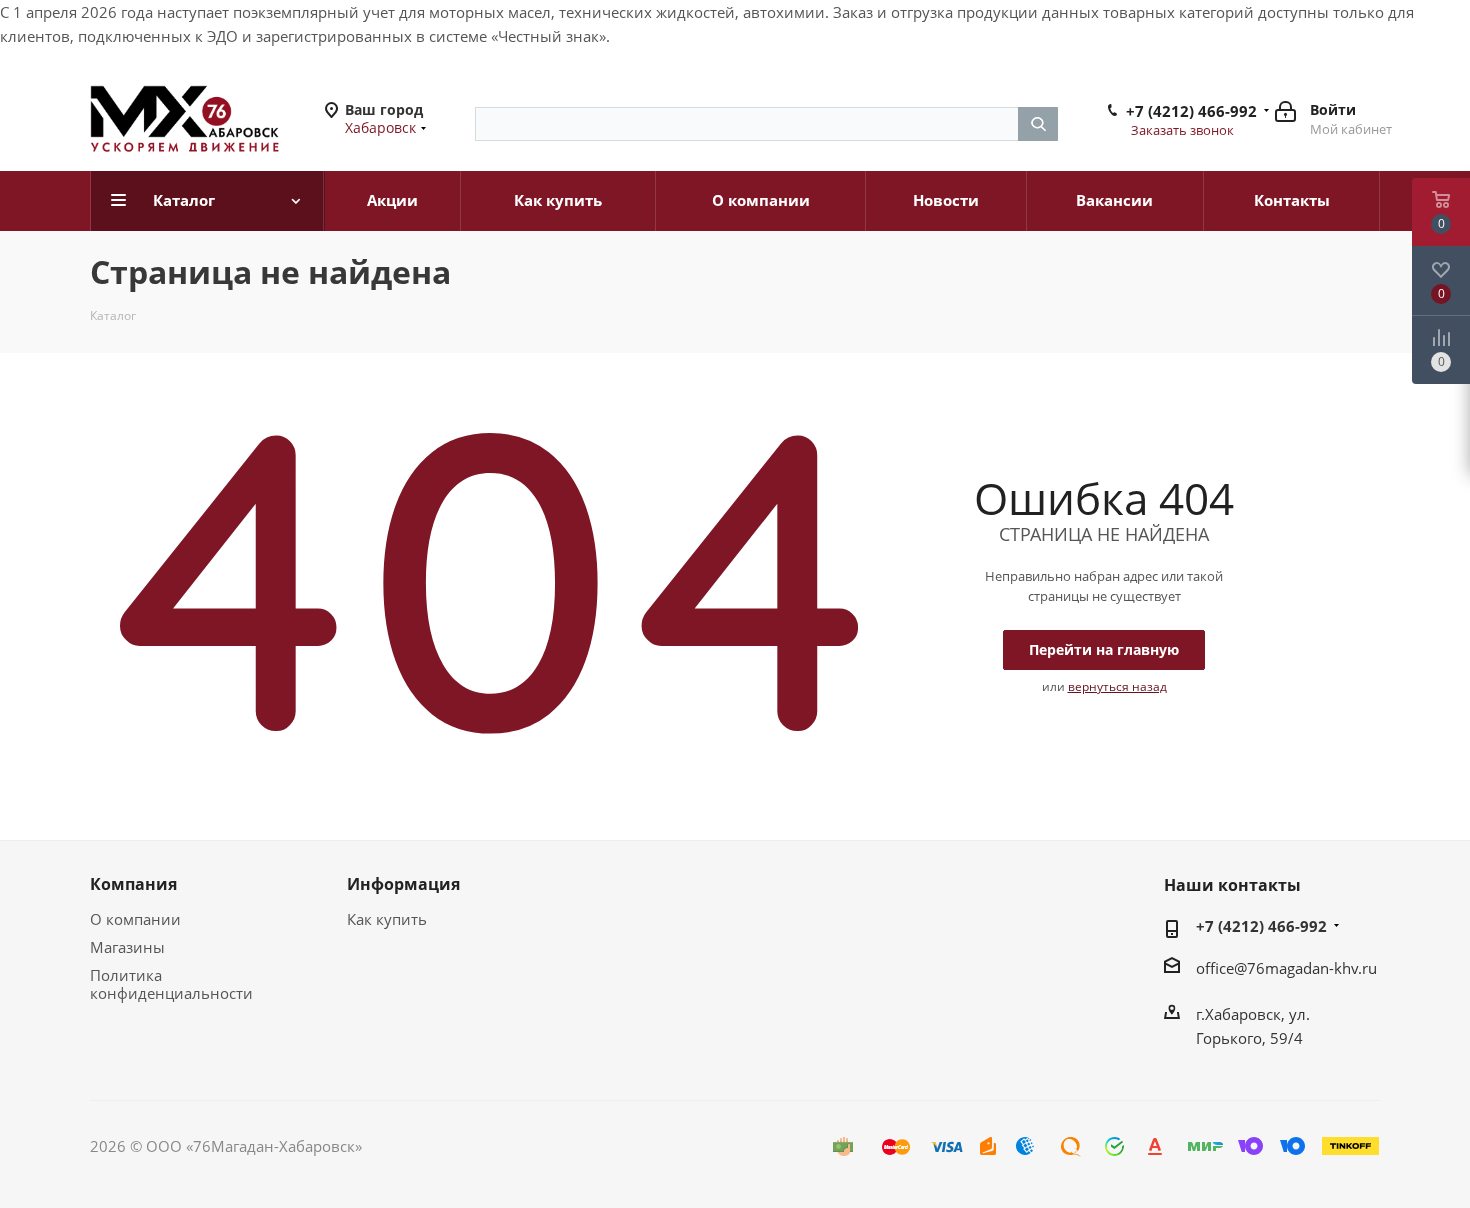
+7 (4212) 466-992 (1191, 111)
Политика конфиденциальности (171, 984)
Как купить (387, 919)
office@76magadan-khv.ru (1286, 968)
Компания (133, 884)
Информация (403, 884)
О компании (135, 919)
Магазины (127, 947)
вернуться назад (1117, 686)
